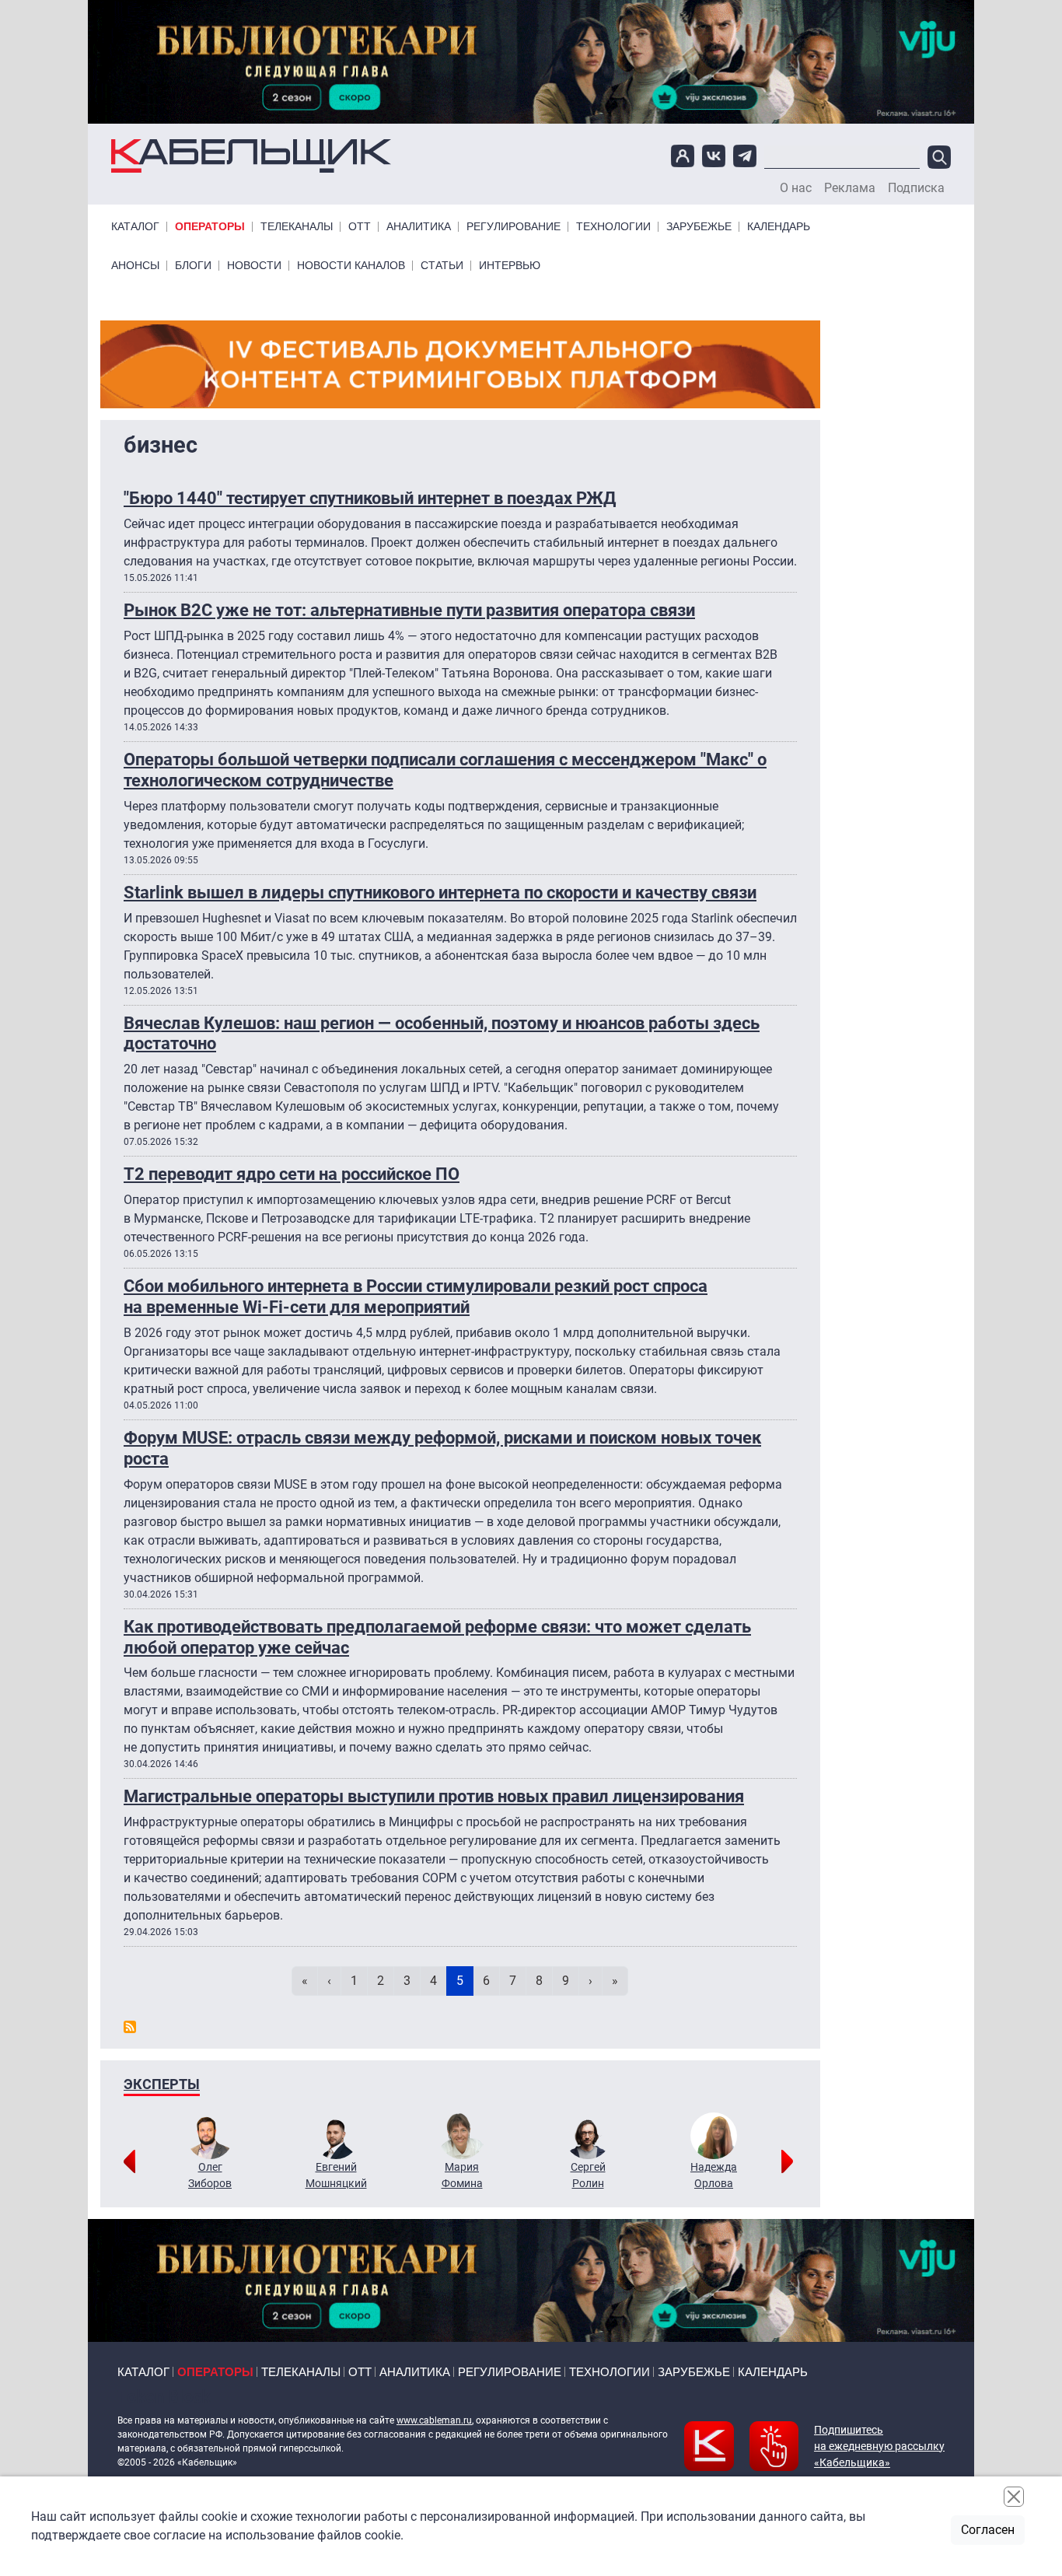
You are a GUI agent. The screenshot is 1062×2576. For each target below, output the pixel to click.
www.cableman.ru (434, 2420)
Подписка (916, 188)
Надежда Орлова (714, 2175)
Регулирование (514, 227)
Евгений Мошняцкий (336, 2175)
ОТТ (360, 227)
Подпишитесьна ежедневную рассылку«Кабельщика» (879, 2446)
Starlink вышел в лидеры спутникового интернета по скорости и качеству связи (440, 892)
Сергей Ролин (588, 2175)
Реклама (850, 188)
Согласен (988, 2530)
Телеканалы (297, 227)
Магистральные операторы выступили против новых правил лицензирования (434, 1796)
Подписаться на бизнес (130, 2027)
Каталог (135, 227)
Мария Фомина (462, 2175)
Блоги (193, 266)
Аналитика (419, 227)
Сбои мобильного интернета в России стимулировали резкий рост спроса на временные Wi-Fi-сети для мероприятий (416, 1296)
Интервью (510, 266)
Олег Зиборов (210, 2175)
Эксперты (162, 2084)
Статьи (442, 266)
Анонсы (135, 266)
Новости (254, 266)
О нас (796, 188)
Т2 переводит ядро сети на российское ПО (292, 1174)
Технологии (613, 227)
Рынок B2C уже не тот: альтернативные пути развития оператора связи (409, 610)
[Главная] (251, 156)
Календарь (779, 227)
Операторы (210, 227)
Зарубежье (699, 227)
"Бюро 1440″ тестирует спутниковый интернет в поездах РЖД (370, 498)
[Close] (1014, 2497)
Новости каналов (351, 266)
